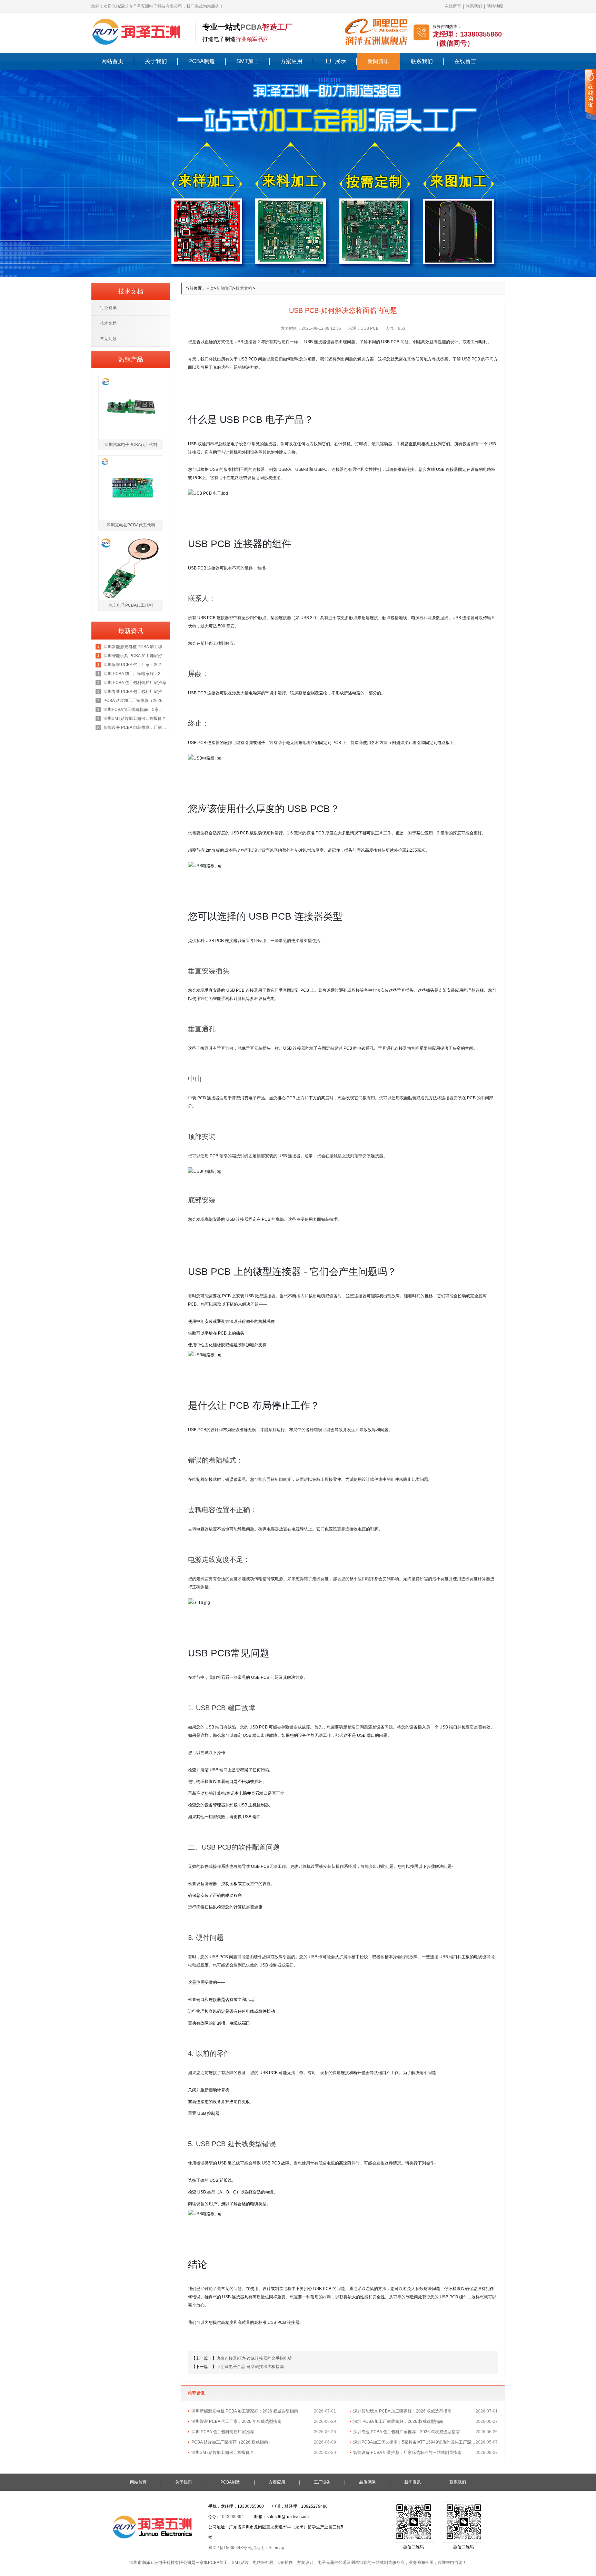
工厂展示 (335, 61)
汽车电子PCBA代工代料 (131, 605)
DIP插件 (285, 2563)
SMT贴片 (240, 2563)
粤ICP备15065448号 (228, 2548)
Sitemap (276, 2548)
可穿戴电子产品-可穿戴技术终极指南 (250, 2367)
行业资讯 (108, 308)
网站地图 (495, 6)
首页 (210, 288)
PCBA (251, 27)
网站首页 (112, 61)
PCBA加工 (218, 2563)
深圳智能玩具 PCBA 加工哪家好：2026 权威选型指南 (402, 2411)
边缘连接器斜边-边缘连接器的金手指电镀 (254, 2358)
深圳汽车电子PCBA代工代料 (131, 445)
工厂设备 (322, 2482)
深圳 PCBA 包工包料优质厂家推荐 (223, 2432)
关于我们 (156, 61)
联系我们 (474, 6)
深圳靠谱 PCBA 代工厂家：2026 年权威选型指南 (236, 2421)
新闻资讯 (378, 61)
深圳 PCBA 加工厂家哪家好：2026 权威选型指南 (398, 2421)
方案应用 (291, 61)
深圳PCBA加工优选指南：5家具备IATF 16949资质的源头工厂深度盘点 (414, 2442)
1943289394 (232, 2517)
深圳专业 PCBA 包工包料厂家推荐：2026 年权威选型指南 (406, 2432)
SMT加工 (248, 61)
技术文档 (244, 288)
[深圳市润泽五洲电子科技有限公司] (140, 31)
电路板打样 (263, 2563)
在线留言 (453, 6)
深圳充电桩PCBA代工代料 (131, 525)
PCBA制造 (202, 61)
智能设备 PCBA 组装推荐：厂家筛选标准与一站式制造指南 (407, 2453)
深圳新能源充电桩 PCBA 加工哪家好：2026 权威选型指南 (245, 2411)
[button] (8, 174)
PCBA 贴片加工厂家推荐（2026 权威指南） (232, 2442)
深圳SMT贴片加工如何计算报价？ (223, 2453)
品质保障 (367, 2482)
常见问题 (108, 339)
